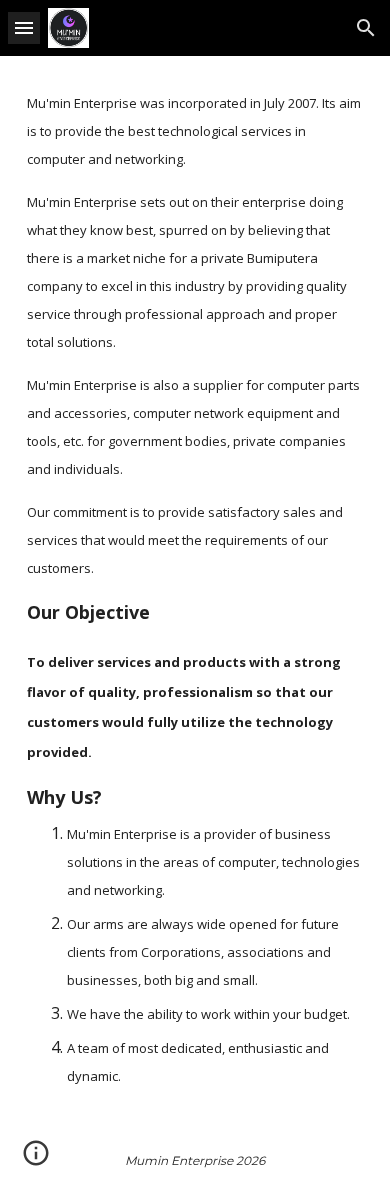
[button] (24, 27)
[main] (195, 588)
